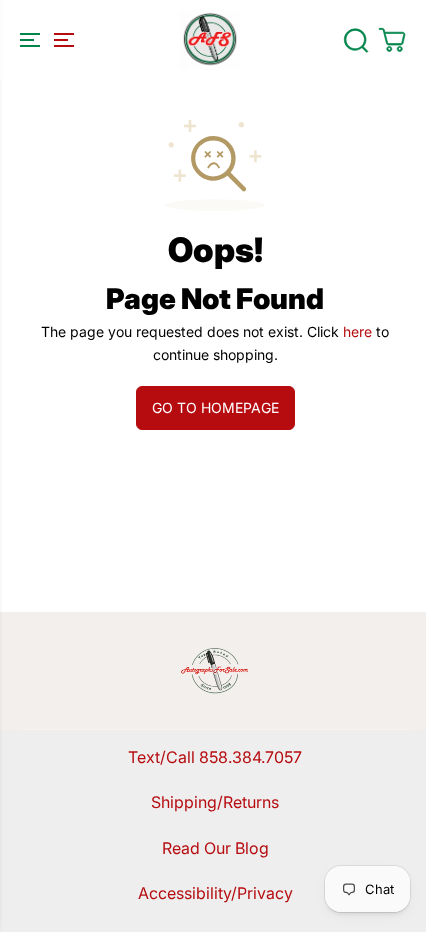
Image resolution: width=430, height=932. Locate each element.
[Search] (356, 40)
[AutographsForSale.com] (210, 40)
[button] (44, 40)
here (357, 331)
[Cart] (392, 40)
